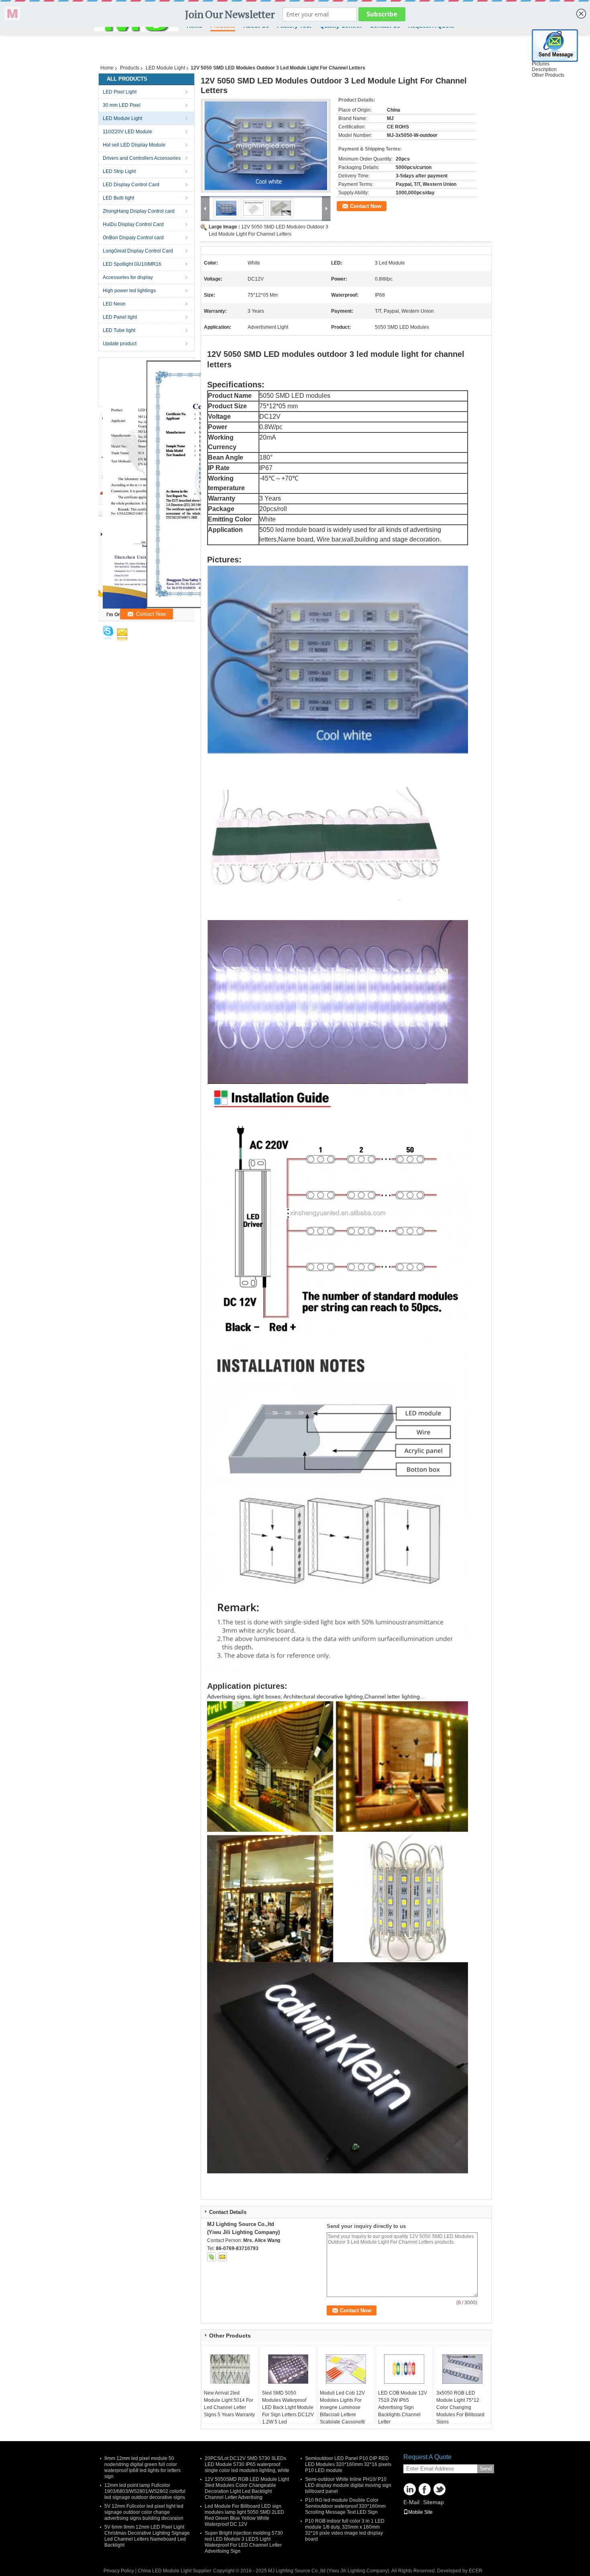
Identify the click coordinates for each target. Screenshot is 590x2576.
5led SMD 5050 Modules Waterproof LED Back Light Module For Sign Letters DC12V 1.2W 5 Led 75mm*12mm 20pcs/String (288, 2415)
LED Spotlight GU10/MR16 (132, 264)
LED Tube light (119, 330)
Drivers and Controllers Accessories (142, 158)
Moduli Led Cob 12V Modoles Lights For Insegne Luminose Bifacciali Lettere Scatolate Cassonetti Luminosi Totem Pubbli (345, 2411)
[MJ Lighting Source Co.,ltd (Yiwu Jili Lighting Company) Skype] (212, 2257)
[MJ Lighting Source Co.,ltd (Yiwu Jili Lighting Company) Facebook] (425, 2489)
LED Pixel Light (120, 92)
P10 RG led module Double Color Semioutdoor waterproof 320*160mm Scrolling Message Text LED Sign (345, 2506)
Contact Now (366, 206)
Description (544, 69)
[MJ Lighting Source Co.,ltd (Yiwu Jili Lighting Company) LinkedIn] (410, 2489)
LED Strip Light (119, 171)
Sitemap (433, 2502)
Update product (120, 344)
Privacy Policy (119, 2571)
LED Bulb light (118, 198)
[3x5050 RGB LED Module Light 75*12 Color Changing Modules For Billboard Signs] (462, 2369)
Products (130, 68)
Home (107, 68)
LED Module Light (165, 68)
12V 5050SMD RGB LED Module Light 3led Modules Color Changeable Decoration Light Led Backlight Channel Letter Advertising (247, 2488)
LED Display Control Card (131, 185)
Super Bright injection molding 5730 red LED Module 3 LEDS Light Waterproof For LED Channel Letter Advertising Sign (244, 2542)
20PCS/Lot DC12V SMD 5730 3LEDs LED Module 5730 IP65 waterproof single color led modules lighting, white (247, 2464)
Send (486, 2469)
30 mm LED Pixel (122, 105)
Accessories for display (128, 277)
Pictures (541, 64)
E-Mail (411, 2502)
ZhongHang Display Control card (139, 211)
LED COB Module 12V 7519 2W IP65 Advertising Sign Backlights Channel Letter (403, 2407)
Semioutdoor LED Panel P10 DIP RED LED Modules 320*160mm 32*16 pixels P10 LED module (348, 2464)
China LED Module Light (165, 2571)
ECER (476, 2571)
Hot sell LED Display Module (134, 145)
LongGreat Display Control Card (138, 251)
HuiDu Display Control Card (133, 224)
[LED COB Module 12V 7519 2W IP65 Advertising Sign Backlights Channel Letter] (404, 2369)
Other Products (548, 75)
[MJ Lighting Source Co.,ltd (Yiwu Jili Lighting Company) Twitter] (439, 2489)
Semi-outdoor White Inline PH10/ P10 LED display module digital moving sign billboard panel (348, 2485)
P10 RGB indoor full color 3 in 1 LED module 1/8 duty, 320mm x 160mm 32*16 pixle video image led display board (345, 2530)
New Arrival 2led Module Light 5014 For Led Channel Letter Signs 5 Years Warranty (229, 2404)
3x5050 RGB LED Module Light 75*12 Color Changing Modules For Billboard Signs (460, 2407)
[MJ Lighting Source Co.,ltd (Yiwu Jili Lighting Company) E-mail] (222, 2257)
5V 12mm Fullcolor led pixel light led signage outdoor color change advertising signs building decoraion (144, 2512)
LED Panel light (120, 317)
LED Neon (114, 304)
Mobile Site (420, 2512)
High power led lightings (129, 291)
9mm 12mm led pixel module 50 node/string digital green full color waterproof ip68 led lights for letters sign (142, 2467)
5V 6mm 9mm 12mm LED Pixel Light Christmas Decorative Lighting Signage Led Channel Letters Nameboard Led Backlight (147, 2536)
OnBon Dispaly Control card (133, 238)
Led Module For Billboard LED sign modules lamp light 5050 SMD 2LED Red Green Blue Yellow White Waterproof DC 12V (244, 2515)
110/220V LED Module (127, 132)
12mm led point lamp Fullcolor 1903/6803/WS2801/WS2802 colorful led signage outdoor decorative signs (145, 2491)
